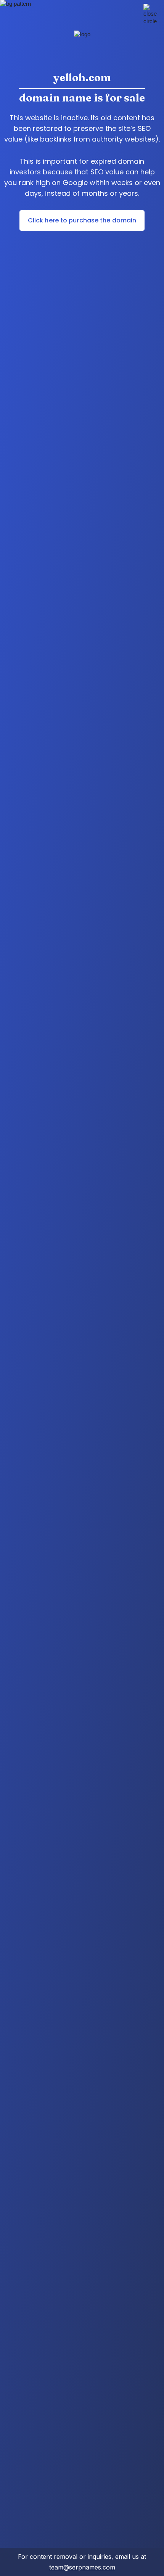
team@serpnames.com (82, 2567)
